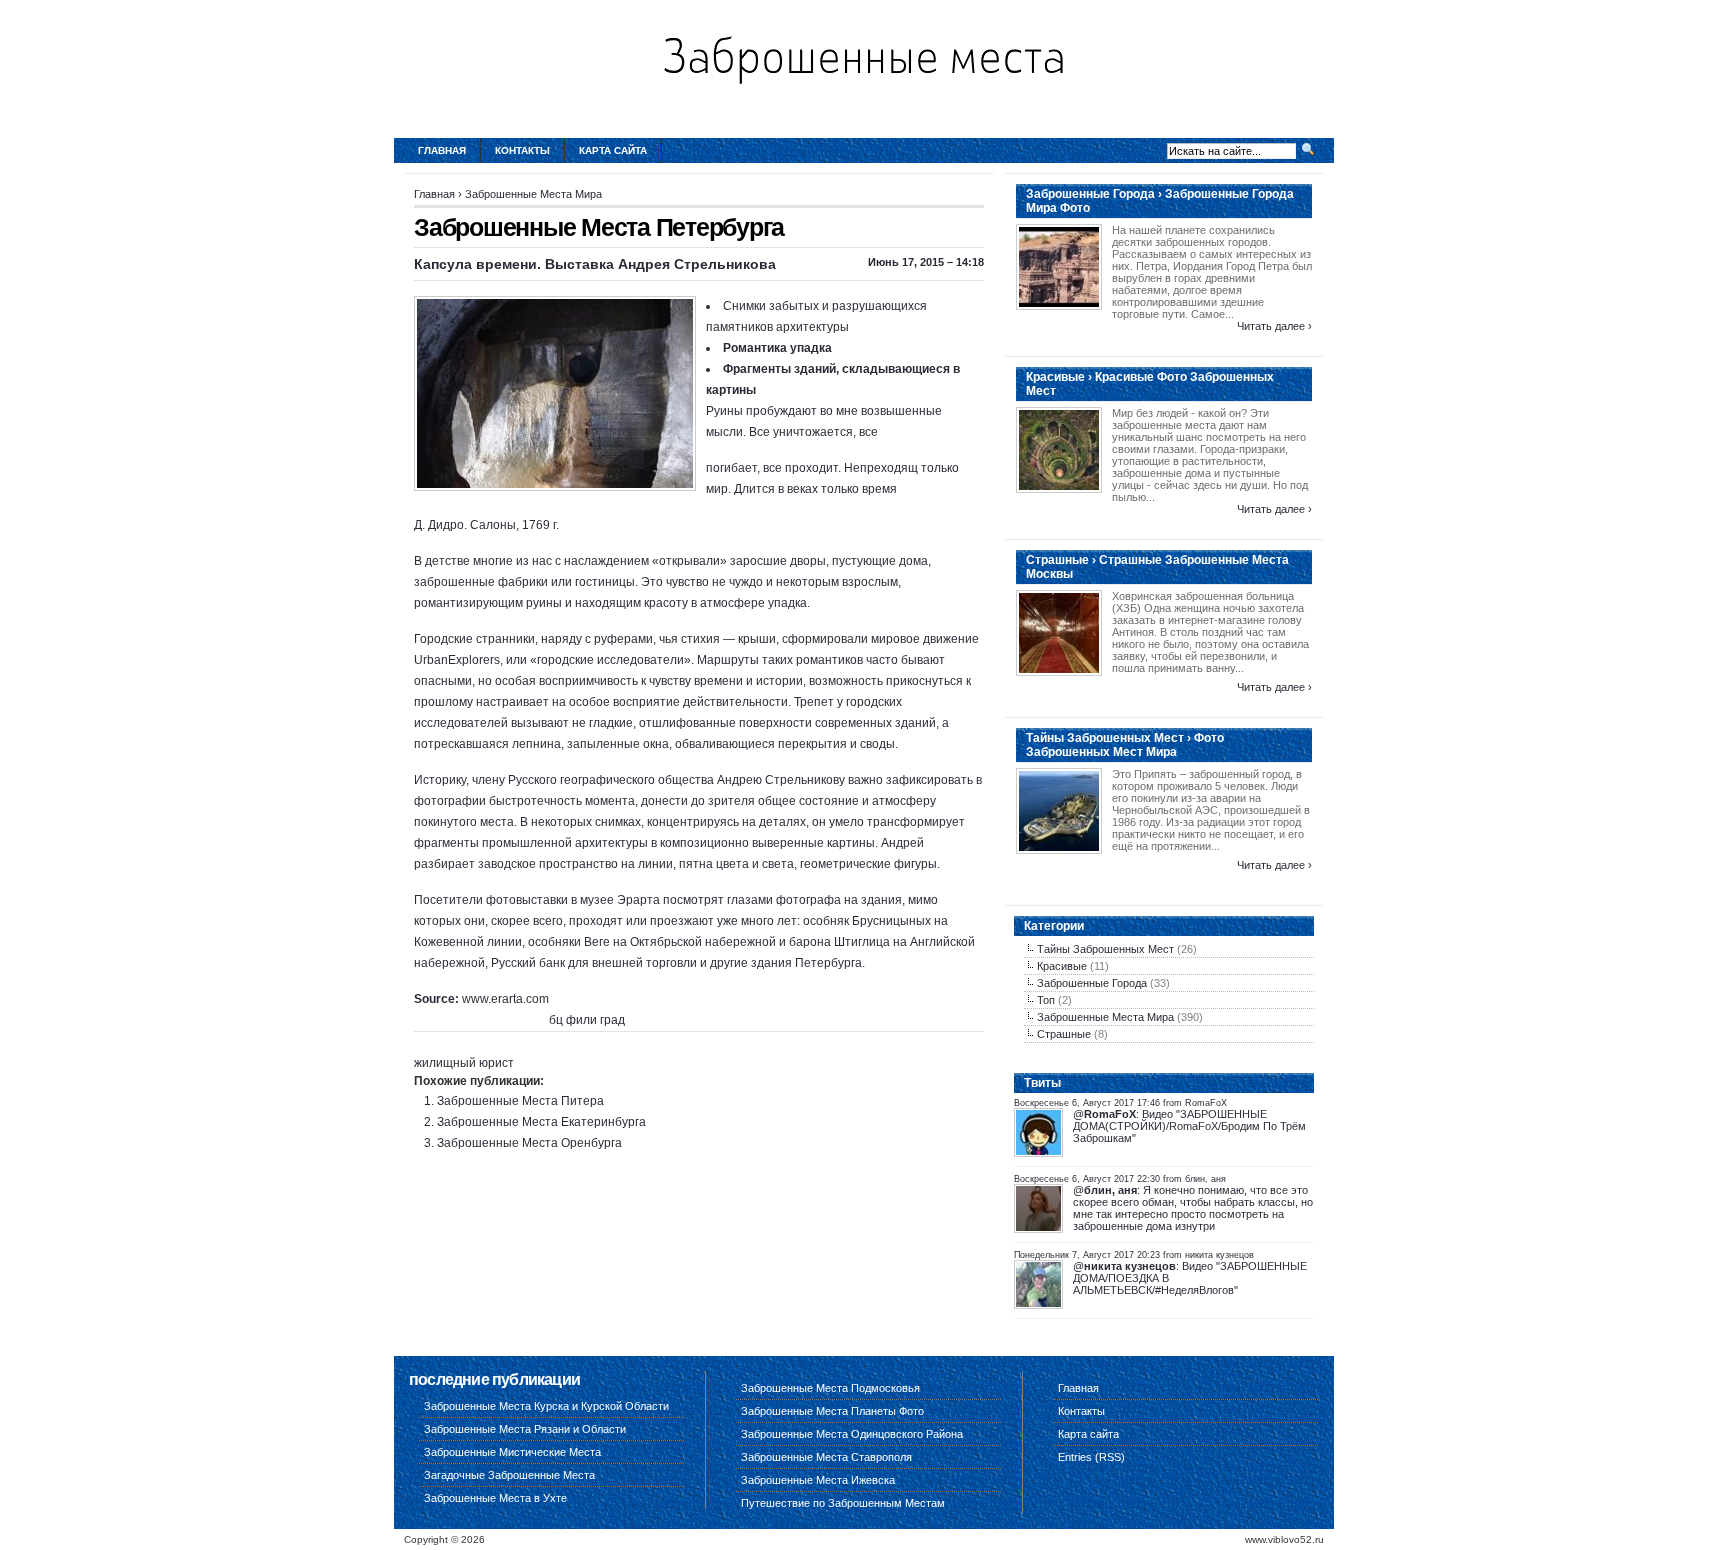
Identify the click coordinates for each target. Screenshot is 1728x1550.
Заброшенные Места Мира (533, 194)
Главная (442, 150)
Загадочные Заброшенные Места (509, 1475)
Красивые (1062, 966)
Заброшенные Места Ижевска (818, 1480)
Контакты (522, 150)
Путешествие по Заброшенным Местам (843, 1503)
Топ (1046, 1000)
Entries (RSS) (1091, 1457)
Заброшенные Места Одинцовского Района (852, 1434)
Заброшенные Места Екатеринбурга (541, 1122)
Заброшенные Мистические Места (512, 1452)
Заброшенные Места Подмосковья (830, 1388)
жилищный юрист (464, 1063)
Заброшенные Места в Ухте (495, 1498)
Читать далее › (1274, 326)
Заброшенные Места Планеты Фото (832, 1411)
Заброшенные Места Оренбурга (529, 1143)
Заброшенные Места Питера (520, 1101)
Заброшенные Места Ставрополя (826, 1457)
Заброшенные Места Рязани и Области (525, 1429)
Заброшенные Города (1092, 983)
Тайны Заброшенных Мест (1105, 949)
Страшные (1064, 1034)
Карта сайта (613, 150)
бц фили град (587, 1020)
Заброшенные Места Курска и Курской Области (546, 1406)
